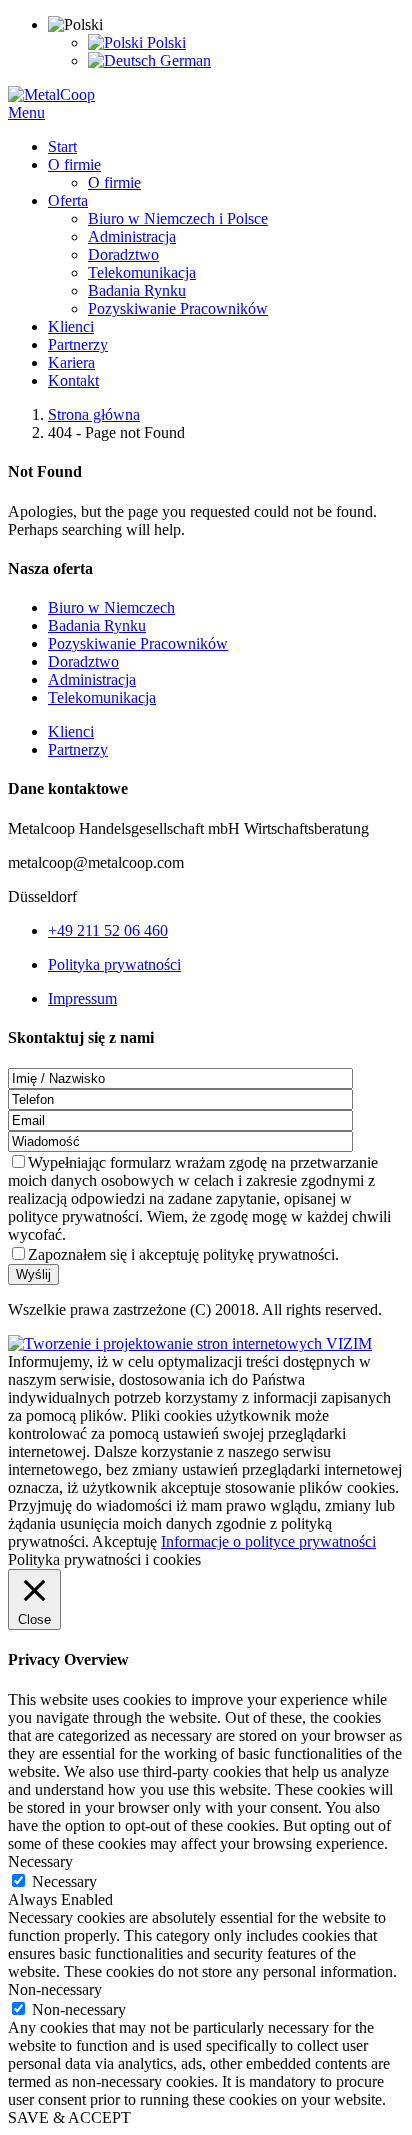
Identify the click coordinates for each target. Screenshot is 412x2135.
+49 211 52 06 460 (108, 930)
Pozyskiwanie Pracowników (138, 643)
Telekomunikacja (102, 697)
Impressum (82, 998)
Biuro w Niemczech (111, 607)
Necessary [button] (40, 1861)
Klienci (71, 731)
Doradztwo (83, 661)
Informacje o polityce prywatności (268, 1541)
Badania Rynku (97, 625)
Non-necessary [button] (55, 1989)
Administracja (92, 679)
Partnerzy (78, 749)
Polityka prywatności (114, 964)
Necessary (64, 1881)
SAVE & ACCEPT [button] (69, 2117)
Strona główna (94, 414)
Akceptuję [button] (124, 1541)
